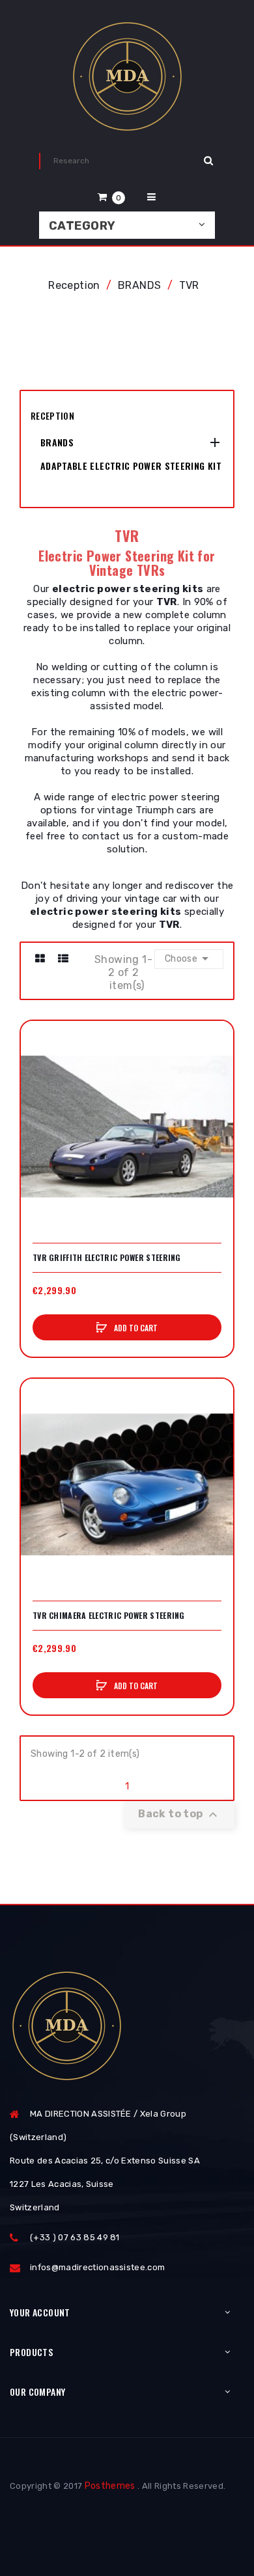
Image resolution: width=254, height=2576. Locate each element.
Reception (52, 415)
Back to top (179, 1815)
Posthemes (110, 2486)
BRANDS (57, 442)
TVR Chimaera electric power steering (109, 1616)
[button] (111, 197)
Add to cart (135, 1328)
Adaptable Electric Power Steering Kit (131, 466)
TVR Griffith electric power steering (107, 1258)
